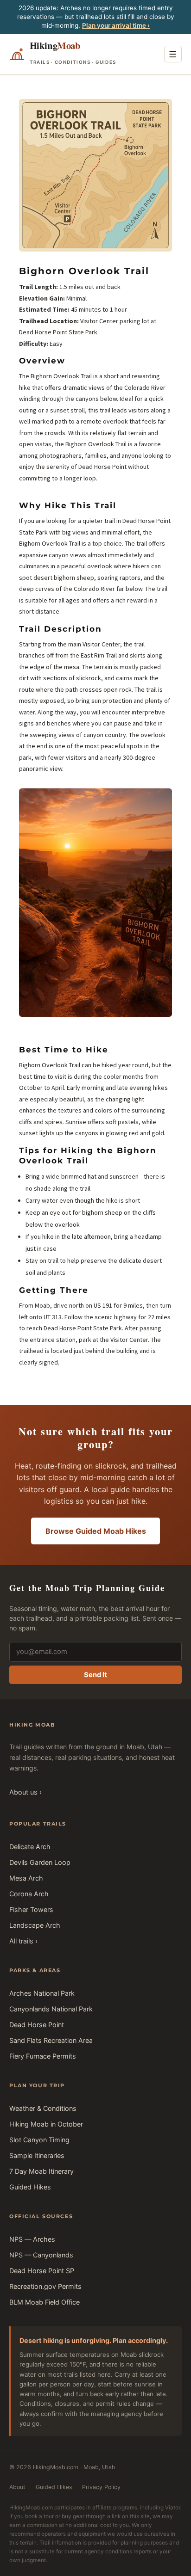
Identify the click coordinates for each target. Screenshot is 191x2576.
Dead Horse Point (37, 2025)
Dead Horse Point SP (42, 2271)
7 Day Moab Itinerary (41, 2171)
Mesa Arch (26, 1878)
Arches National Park (42, 1993)
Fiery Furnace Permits (43, 2056)
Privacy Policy (101, 2487)
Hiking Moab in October (46, 2124)
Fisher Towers (31, 1909)
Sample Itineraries (37, 2155)
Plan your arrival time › (116, 25)
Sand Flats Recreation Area (51, 2040)
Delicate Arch (30, 1847)
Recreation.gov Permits (45, 2286)
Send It (95, 1675)
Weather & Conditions (43, 2108)
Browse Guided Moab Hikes (96, 1531)
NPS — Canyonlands (41, 2255)
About (17, 2487)
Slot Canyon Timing (39, 2140)
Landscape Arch (35, 1925)
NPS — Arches (32, 2239)
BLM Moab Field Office (45, 2302)
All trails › (23, 1941)
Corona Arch (29, 1894)
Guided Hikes (30, 2187)
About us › (25, 1792)
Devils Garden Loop (40, 1862)
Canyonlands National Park (51, 2009)
